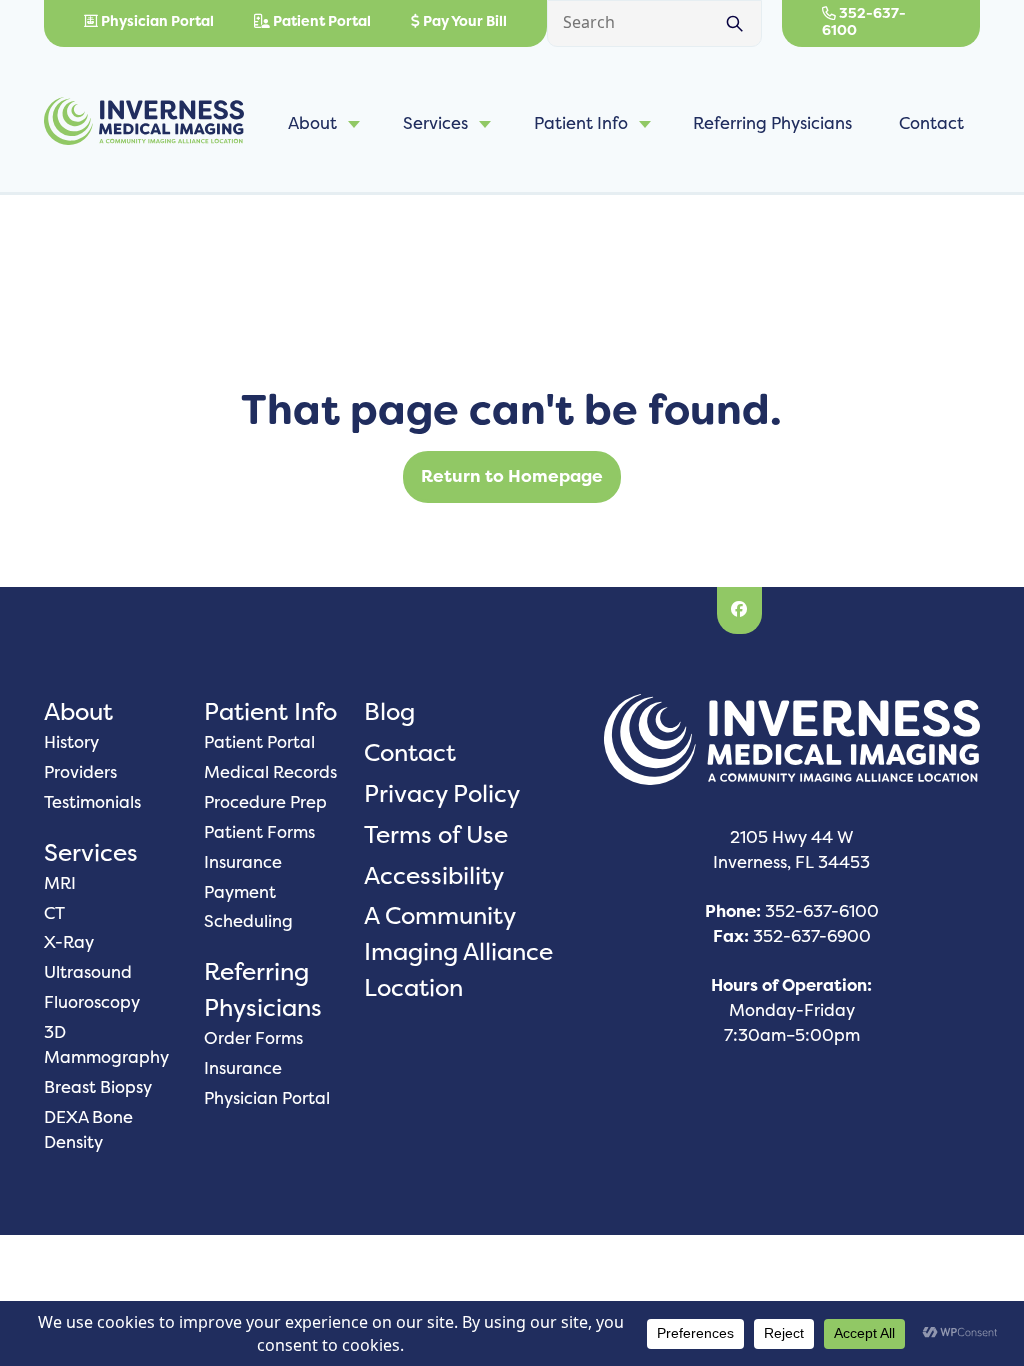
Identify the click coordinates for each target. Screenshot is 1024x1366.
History (71, 742)
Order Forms (253, 1038)
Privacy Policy (442, 793)
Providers (80, 772)
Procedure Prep (265, 802)
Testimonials (92, 802)
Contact (931, 123)
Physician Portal (156, 21)
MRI (60, 883)
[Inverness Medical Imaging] (144, 123)
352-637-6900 (812, 936)
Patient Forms (259, 832)
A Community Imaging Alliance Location (458, 951)
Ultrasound (88, 972)
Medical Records (270, 772)
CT (54, 913)
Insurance (243, 862)
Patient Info (581, 123)
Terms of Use (436, 834)
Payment (240, 892)
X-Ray (69, 942)
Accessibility (434, 875)
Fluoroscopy (92, 1002)
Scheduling (248, 921)
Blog (389, 711)
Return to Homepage (512, 476)
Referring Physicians (772, 123)
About (312, 123)
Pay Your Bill (463, 21)
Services (435, 123)
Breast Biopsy (98, 1087)
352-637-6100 (864, 21)
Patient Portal (320, 21)
